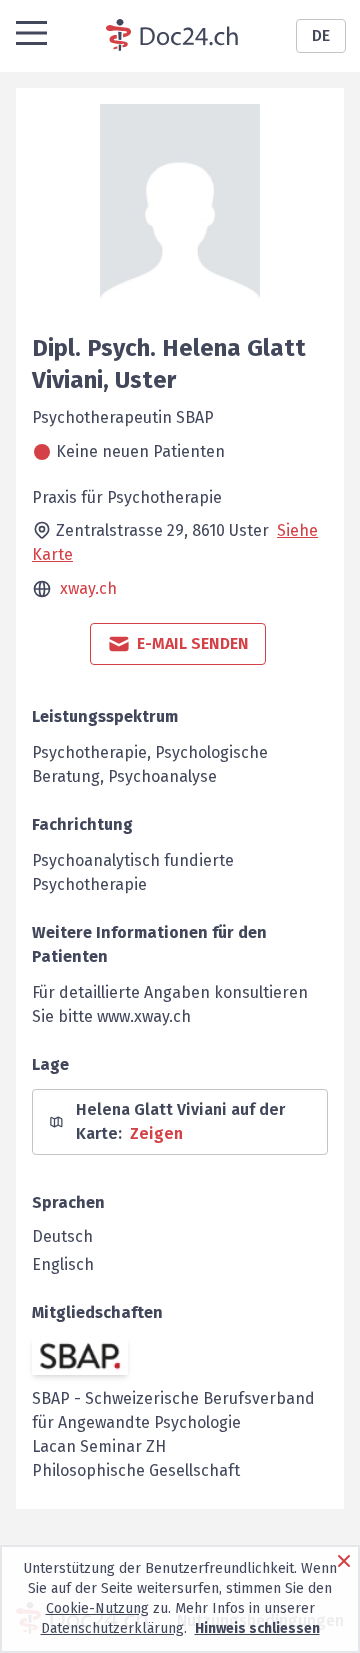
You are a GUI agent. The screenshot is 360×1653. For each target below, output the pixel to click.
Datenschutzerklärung (112, 1628)
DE (321, 35)
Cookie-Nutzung (97, 1608)
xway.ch (88, 588)
